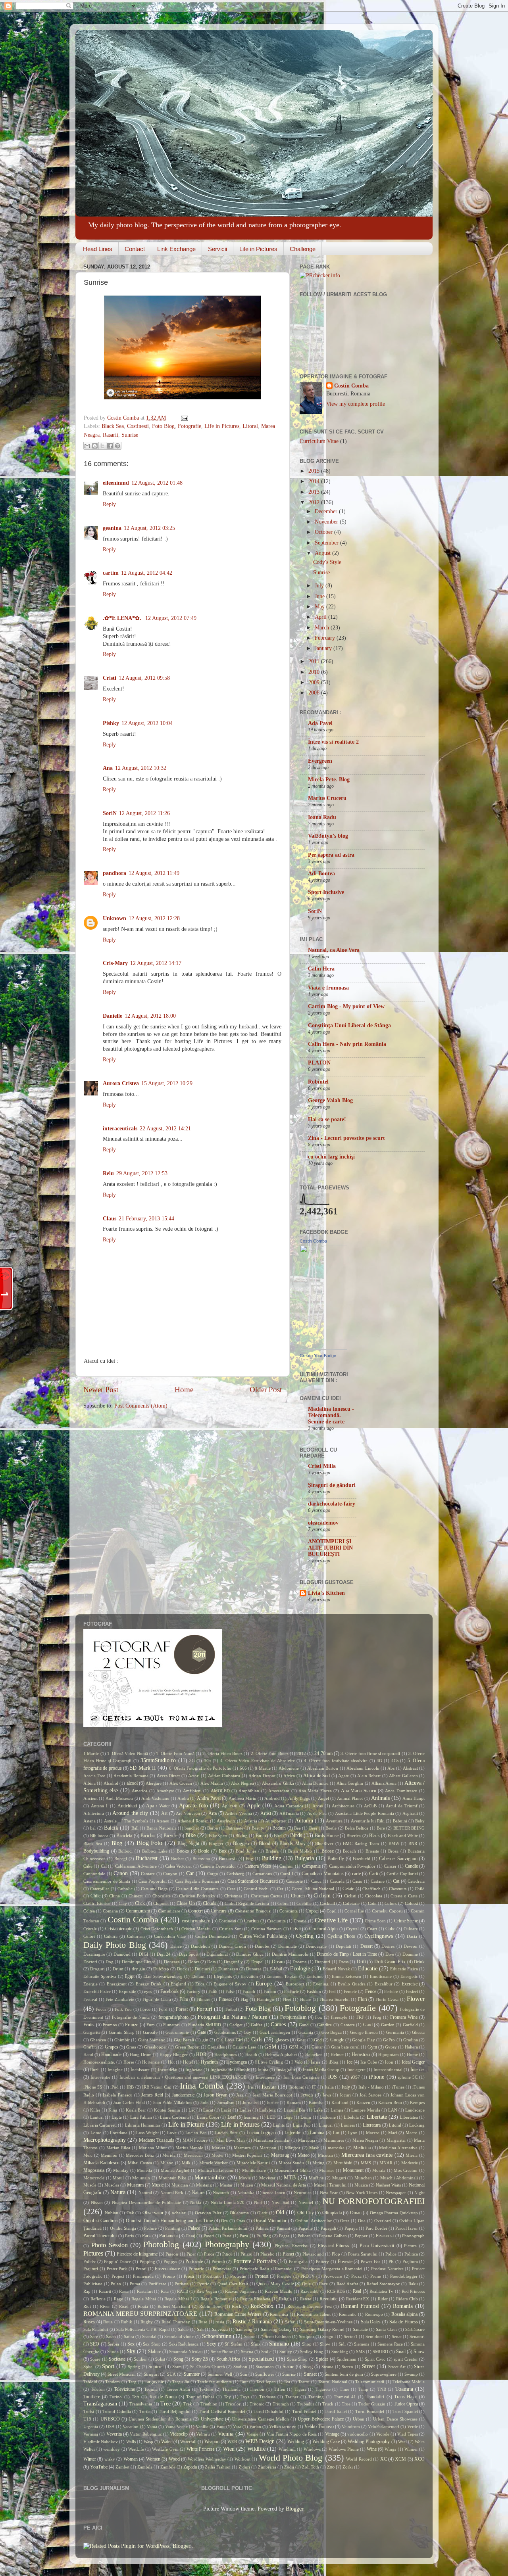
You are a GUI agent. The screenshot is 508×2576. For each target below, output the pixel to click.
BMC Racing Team (361, 1843)
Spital (89, 2367)
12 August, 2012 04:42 (147, 573)
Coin (372, 1903)
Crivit (295, 1929)
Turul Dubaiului (269, 2411)
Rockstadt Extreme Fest (309, 2306)
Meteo (304, 2155)
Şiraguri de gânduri (332, 1485)
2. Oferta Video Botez (222, 1753)
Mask (314, 2148)
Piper (191, 2254)
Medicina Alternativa (398, 2148)
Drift (361, 1962)
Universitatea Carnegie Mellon (261, 2419)
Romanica (279, 2314)
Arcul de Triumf (401, 1806)
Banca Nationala (161, 1828)
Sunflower (265, 2374)
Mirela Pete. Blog (329, 780)
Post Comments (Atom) (141, 1406)
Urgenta (91, 2426)
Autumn (304, 1821)
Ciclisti (350, 1896)
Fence (371, 1991)
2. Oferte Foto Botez (270, 1753)
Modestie (410, 2163)
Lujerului (293, 2133)
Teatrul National (333, 2382)
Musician (180, 2185)
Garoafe (150, 2032)
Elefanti (198, 1976)
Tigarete (323, 2389)
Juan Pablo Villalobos (172, 2102)
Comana (110, 1911)
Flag (244, 1999)
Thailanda (231, 2389)
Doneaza (172, 1962)
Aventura (334, 1821)
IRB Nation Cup (157, 2087)
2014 (315, 481)
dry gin (139, 1969)
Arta (213, 1813)
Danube (262, 1946)
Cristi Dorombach (157, 1929)
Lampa (337, 2110)
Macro (412, 2133)
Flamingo (266, 1999)
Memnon (109, 2155)
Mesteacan (193, 2155)
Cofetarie (351, 1903)
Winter (90, 2459)
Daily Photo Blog (115, 1945)
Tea (287, 2382)
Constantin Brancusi (253, 1911)
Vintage (332, 2434)
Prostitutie (212, 2276)
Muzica (361, 2185)
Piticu (227, 2254)
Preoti (141, 2269)
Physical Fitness (334, 2246)
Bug (249, 1859)
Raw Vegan (207, 2291)
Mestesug (280, 2155)
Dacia (412, 1936)
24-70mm (323, 1753)
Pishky (111, 723)
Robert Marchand (174, 2306)
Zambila (145, 2467)
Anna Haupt (414, 1798)
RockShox (262, 2306)
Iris (251, 2087)
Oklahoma (239, 2213)
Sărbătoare (415, 2329)
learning (251, 2117)
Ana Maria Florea (315, 1791)
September (327, 543)
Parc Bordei (376, 2228)
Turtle (145, 2411)
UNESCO (110, 2419)
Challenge (303, 249)
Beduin (279, 1828)
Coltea (89, 1911)
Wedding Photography (369, 2442)
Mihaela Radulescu (101, 2163)
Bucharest (147, 1858)
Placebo (267, 2254)
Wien (229, 2449)
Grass (131, 2047)
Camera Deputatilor (218, 1866)
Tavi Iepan (266, 2382)
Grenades (216, 2047)
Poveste (345, 2261)
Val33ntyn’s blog (328, 836)
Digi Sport (189, 1954)
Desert (367, 1946)
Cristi (110, 678)
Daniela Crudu (232, 1946)
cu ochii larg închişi (331, 1157)
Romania (403, 2306)
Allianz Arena (384, 1783)
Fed (332, 1991)
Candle (411, 1866)
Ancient (90, 1798)
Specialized (261, 2359)
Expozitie (127, 1991)
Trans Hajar (406, 2397)
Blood (265, 1843)
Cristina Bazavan (267, 1929)
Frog (377, 2017)
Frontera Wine (404, 2017)
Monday (121, 2170)
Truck (328, 2404)
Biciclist (148, 1836)
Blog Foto (150, 1843)
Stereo (347, 2367)
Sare (94, 2336)
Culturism (136, 1936)
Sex (131, 2344)
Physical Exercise (291, 2246)
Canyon (170, 1874)
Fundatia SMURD (205, 2025)
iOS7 (355, 2077)
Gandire (324, 2025)
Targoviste (154, 2382)
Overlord (383, 2221)
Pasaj (191, 2236)
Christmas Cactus (267, 1896)
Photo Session (110, 2245)
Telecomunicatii (370, 2382)
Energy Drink (149, 1984)
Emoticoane (381, 1976)
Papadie (306, 2228)
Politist (89, 2261)
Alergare (154, 1783)
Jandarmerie (183, 2095)
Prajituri (91, 2269)
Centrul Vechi (256, 1889)
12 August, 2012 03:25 (149, 528)
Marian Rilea (118, 2148)
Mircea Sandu (292, 2163)
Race (323, 2284)
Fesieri (412, 1991)
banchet (192, 1828)
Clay (123, 1903)
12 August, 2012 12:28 (154, 918)
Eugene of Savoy (230, 1984)
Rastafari (145, 2291)
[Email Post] (183, 418)
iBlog (334, 2062)
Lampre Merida (366, 2110)
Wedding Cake (326, 2442)
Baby (420, 1821)
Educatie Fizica (404, 1969)
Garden (388, 2025)
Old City (306, 2213)
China (114, 1896)
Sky (131, 2351)
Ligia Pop (302, 2125)
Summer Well (220, 2374)
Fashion (314, 1991)
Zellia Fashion (218, 2467)
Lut (336, 2133)
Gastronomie (177, 2032)
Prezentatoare (167, 2269)
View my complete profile (356, 404)
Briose (328, 1851)
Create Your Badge (318, 1356)
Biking (241, 1836)
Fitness (225, 1999)
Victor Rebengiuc (146, 2434)
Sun (244, 2374)
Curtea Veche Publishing (263, 1936)
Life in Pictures (258, 249)
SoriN (110, 813)
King (113, 2110)
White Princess (201, 2449)
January (324, 648)
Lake (318, 2110)
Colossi (411, 1903)
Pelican (304, 2236)
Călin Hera (321, 969)
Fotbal (231, 2009)
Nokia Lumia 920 (228, 2202)
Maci (393, 2133)
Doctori (90, 1962)
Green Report (187, 2047)
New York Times (362, 2192)
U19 (87, 2419)
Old (280, 2213)
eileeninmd (116, 483)
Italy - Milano (371, 2087)
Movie (245, 2178)
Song (178, 2359)
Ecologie (300, 1969)
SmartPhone (222, 2352)
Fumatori (171, 2025)
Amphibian (249, 1791)
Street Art (397, 2367)
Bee (297, 1828)
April (321, 617)
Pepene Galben (333, 2236)
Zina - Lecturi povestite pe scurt (346, 1138)
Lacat (208, 2110)
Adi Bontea (321, 874)
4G (379, 1761)
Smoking (340, 2352)
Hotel (188, 2062)
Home (184, 1390)
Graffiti (90, 2047)
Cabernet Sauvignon (398, 1859)
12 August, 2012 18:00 (150, 1016)
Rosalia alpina (405, 2314)
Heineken (314, 2054)
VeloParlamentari (384, 2426)
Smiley (286, 2352)
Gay (247, 2032)
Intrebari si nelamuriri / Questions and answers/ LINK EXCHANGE (183, 2077)
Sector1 (351, 2336)
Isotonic (297, 2087)
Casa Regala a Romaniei (197, 1881)
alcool (132, 1783)
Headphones (226, 2054)
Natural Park (172, 2192)
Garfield (410, 2025)
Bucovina (201, 1859)
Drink (419, 1962)
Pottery (322, 2261)
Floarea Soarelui (335, 1999)
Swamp (411, 2374)
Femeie (350, 1991)
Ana (108, 768)
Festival (90, 1999)
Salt (200, 2329)
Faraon (270, 1991)
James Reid (152, 2095)
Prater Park (117, 2269)
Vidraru (203, 2434)
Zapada (190, 2467)
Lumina (317, 2133)
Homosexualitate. (99, 2062)
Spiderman (346, 2359)
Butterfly (336, 1859)
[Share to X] (102, 446)
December (327, 511)
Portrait (218, 2261)
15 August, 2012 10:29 (167, 1083)
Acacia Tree (94, 1776)
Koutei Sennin (167, 2110)
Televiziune (124, 2389)
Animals (380, 1798)
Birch (261, 1836)
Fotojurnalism (293, 2017)
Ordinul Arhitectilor (314, 2221)
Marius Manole (190, 2148)
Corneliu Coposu (387, 1911)
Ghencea (98, 2040)
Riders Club (407, 2299)
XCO (419, 2459)
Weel (402, 2442)
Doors (194, 1962)
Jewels (307, 2095)
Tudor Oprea (406, 2404)
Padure (150, 2228)
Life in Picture (186, 2125)
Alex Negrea (242, 1783)
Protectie (238, 2276)
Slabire (155, 2352)
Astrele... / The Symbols (126, 1821)
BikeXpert (218, 1836)
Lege (288, 2117)
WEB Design (260, 2441)
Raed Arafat (347, 2284)
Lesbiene (328, 2117)
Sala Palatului (96, 2329)
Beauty (258, 1828)
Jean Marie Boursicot (272, 2095)
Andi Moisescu (119, 1798)
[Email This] (87, 446)
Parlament (168, 2236)
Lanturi (97, 2117)
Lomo (96, 2133)
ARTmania (289, 1813)
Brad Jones (246, 1851)
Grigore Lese (244, 2047)
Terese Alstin (179, 2389)
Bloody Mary (292, 1843)
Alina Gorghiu (350, 1783)
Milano (167, 2163)
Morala (379, 2170)
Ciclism (322, 1896)
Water (166, 2442)
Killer (95, 2110)
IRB (130, 2087)
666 (243, 1768)
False (230, 1991)
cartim (111, 573)
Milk (186, 2163)
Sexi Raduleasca (184, 2344)
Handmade (111, 2054)
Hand (88, 2054)
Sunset (310, 2374)
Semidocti (375, 2336)
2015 (315, 471)
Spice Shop (297, 2359)
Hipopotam (389, 2054)
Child (420, 1889)
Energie (90, 1984)
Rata (165, 2291)
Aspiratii (410, 1813)
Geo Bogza (332, 2032)
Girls (257, 2040)
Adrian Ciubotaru (224, 1776)
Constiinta (289, 1911)
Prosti (189, 2276)
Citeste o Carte (404, 1896)
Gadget (236, 2025)
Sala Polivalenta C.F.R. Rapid (143, 2329)
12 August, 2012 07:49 (171, 618)
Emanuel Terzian (282, 1976)
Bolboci (125, 1851)
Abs (391, 1768)
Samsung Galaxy (276, 2329)
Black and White (403, 1836)
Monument (353, 2170)
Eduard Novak (336, 1969)
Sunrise (130, 435)
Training (316, 2397)
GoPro (389, 2040)
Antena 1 (100, 1806)
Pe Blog (264, 2236)
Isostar (269, 2087)
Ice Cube (368, 2062)
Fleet (287, 1999)
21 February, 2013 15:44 (146, 1219)
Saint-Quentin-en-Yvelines (328, 2322)
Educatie (368, 1969)
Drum (118, 1969)
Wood (174, 2459)
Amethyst (165, 1791)
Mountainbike (210, 2178)
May (320, 607)
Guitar (317, 2047)
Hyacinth (209, 2062)
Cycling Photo (341, 1936)
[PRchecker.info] (320, 275)
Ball (135, 1828)
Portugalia (298, 2261)
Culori (89, 1936)
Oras (241, 2221)
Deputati (343, 1946)
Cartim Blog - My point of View (346, 1006)
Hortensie (151, 2062)
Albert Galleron (403, 1776)
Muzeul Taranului (330, 2185)
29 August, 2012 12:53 (142, 1173)
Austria (251, 1821)
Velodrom (351, 2426)
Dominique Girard (139, 1962)
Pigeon (172, 2254)
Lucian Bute (226, 2133)
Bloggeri (241, 1843)
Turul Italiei (336, 2411)
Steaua (327, 2367)
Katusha (316, 2102)
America (140, 1791)
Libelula (351, 2117)
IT (314, 2087)
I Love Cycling (269, 2062)
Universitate (212, 2419)
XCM (400, 2459)
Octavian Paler (208, 2213)
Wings (390, 2449)
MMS (366, 2163)
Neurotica (303, 2192)
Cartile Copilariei (402, 1874)
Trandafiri (375, 2397)
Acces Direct (168, 1776)
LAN (393, 2110)
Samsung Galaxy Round (322, 2329)
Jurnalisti (251, 2102)
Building (272, 1858)
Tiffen (280, 2389)
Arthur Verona (239, 1813)
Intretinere (265, 2077)
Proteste (284, 2276)
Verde (413, 2426)
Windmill (287, 2449)
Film (184, 1999)
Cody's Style (327, 562)
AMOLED (220, 1791)
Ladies (245, 2110)
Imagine (115, 2070)
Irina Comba (202, 2086)
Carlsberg (235, 1874)
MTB (290, 2178)
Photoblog (161, 2244)
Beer (313, 1828)
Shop (307, 2344)
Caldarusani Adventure (136, 1866)
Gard (368, 2025)
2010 (315, 672)
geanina (112, 528)
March (323, 628)
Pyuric (203, 2284)
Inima (263, 2070)
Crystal (352, 1929)
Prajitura (410, 2261)
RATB (183, 2291)
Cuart (372, 1929)
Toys (245, 2397)
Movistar (267, 2178)
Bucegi (121, 1859)
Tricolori (234, 2404)
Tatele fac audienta (214, 2382)
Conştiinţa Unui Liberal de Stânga (349, 1025)
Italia (329, 2087)
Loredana (119, 2133)
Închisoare (140, 2070)
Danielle (113, 1016)
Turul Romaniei (370, 2411)
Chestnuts (398, 1889)
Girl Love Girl (230, 2040)
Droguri (97, 1969)
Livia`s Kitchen (326, 1593)
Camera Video (258, 1866)
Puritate (182, 2284)
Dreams (299, 1962)
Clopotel (161, 1903)
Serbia (113, 2344)
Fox (319, 2017)
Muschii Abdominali (399, 2178)
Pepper (361, 2236)
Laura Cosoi (208, 2117)
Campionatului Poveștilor (352, 1866)
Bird (278, 1836)
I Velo (297, 2062)
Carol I (287, 1874)
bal (93, 1828)
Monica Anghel (175, 2170)
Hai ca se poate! (327, 1119)
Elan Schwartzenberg (163, 1976)
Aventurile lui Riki (368, 1821)
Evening (321, 1984)
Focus (101, 2009)
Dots (211, 1962)
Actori (194, 1776)
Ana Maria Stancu (359, 1791)
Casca (316, 1881)
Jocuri (345, 2095)
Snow (419, 2352)
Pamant (283, 2228)
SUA (171, 2374)
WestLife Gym (165, 2449)
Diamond (122, 1954)
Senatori (417, 2336)
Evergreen (320, 761)
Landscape (415, 2110)
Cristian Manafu (196, 1929)
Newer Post (101, 1390)
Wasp (148, 2442)
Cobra (283, 1903)
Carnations (262, 1874)
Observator (153, 2213)
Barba (213, 1828)
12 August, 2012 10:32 (141, 768)
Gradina (411, 2040)
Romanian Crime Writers (238, 2314)
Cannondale (94, 1874)
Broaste (372, 1851)
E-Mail (276, 1969)
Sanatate (360, 2329)
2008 (315, 693)
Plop (336, 2254)
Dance (176, 1946)
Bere (381, 1828)
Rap (87, 2291)
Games (278, 2025)
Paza (244, 2236)
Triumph (281, 2404)
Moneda (144, 2170)
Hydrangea (237, 2062)
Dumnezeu (228, 1969)
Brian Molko (300, 1851)
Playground (313, 2254)
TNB (382, 2389)
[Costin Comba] (323, 1348)
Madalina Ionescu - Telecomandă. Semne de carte (331, 1415)
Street (368, 2366)
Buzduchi (362, 1859)
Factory (193, 1991)
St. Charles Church (207, 2367)
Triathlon (209, 2404)
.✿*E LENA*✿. (123, 618)
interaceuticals (120, 1129)
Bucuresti (228, 1859)
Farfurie (292, 1991)
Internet (418, 2070)
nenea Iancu (274, 2192)
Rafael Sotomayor (383, 2284)
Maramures (334, 2140)
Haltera (411, 2047)
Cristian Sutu (231, 1929)
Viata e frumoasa (328, 988)
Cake (88, 1866)
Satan (111, 2336)
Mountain (141, 2178)
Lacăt (226, 2110)
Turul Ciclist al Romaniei (222, 2411)
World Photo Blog (291, 2458)
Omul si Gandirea (100, 2221)
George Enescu (364, 2032)
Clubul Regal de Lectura (247, 1903)
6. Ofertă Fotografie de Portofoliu (200, 1768)
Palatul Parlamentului (228, 2228)
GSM (270, 2047)
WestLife (136, 2449)
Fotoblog (300, 2008)
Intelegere (356, 2070)
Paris (129, 2236)
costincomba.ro (196, 1921)
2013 (315, 492)
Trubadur (306, 2404)
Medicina (362, 2148)
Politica (411, 2254)
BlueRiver (324, 1843)
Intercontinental (388, 2070)
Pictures (93, 2254)
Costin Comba (124, 418)
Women (153, 2459)
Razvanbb (310, 2291)
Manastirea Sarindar (271, 2140)
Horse (129, 2062)
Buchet (177, 1859)
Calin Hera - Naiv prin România (347, 1044)
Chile (95, 1896)
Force (145, 2009)
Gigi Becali (184, 2040)
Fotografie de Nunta (131, 2017)
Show (325, 2344)
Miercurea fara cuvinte (367, 2155)
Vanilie (202, 2426)
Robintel (318, 1082)
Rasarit (111, 435)
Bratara (272, 1851)
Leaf (232, 2117)
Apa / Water (158, 1806)
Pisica (209, 2254)
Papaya (351, 2228)
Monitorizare (254, 2170)
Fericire (391, 1991)
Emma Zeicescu (346, 1976)
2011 (315, 661)
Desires (388, 1946)
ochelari (179, 2213)
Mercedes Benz (140, 2155)
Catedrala (416, 1881)
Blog (117, 1843)
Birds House (327, 1836)
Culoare (411, 1929)
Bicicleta (124, 1836)
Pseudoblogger (404, 2276)
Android (272, 1798)
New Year (329, 2192)
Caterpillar (100, 1889)
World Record (359, 2459)
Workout (242, 2459)
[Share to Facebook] (110, 446)
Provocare (333, 2276)
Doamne (410, 1954)
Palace (194, 2228)
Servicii (217, 249)
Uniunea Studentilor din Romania (160, 2419)
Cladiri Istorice (97, 1903)
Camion (287, 1866)
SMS (360, 2352)
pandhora (114, 873)
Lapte (117, 2117)
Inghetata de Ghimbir (230, 2070)
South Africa (228, 2359)
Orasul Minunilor (270, 2221)
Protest (262, 2276)
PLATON (319, 1063)
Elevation (249, 1976)
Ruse (203, 2322)
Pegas (284, 2236)
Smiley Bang (312, 2352)
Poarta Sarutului (363, 2254)
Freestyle (339, 2017)
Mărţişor (293, 2148)
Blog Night (188, 1843)
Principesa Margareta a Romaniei (332, 2269)
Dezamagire (94, 1954)
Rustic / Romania (252, 2322)
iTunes (398, 2087)
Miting (318, 2163)
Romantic (348, 2314)
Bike (190, 1835)
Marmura (242, 2148)
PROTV (308, 2276)
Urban (359, 2419)
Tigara (300, 2389)
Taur (244, 2382)
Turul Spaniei (405, 2411)
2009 (315, 682)
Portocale (194, 2261)
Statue (288, 2367)
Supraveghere (384, 2374)
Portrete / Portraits (254, 2261)
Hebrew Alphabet (281, 2054)
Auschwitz (226, 1821)
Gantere (348, 2025)
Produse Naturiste (387, 2269)
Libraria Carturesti (100, 2125)
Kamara (294, 2102)
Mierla (412, 2155)
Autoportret (276, 1821)
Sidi (342, 2344)
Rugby (147, 2322)
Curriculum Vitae (319, 441)
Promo (169, 2276)
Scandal (149, 2336)
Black (374, 1836)
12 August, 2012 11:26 (144, 813)
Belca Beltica (357, 1828)
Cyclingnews (379, 1936)
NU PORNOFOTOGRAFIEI (373, 2201)
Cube (390, 1929)
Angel (323, 1798)
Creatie (300, 1921)
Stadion (240, 2367)
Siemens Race (390, 2344)
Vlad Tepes (407, 2434)
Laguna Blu (294, 2110)
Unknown (114, 918)
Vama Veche (176, 2426)
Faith (213, 1991)
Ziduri (244, 2467)
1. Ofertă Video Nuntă (128, 1753)
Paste (227, 2236)
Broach (349, 1851)
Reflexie (98, 2299)
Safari (290, 2322)
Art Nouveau (188, 1813)
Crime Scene (406, 1921)
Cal (104, 1866)
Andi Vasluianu (155, 1798)
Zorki (348, 2467)
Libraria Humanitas (143, 2125)
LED (271, 2117)
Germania (395, 2032)
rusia (220, 2322)
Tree (165, 2404)
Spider (322, 2359)
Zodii (289, 2467)
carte (356, 1874)
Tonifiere (92, 2397)
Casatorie (294, 1881)
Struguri (151, 2374)
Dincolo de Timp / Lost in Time (347, 1954)
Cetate (348, 1889)
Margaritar (396, 2140)
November (327, 522)
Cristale (90, 1929)
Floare (305, 1999)
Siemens (362, 2344)
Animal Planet (350, 1798)
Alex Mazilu (212, 1783)
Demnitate (288, 1946)
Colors (391, 1903)
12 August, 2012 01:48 (157, 483)
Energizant (117, 1984)
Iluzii (95, 2070)
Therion (257, 2389)
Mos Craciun (406, 2170)
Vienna (226, 2434)
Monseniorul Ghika (293, 2170)
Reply (109, 504)
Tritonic (257, 2404)
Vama (152, 2426)
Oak (130, 2213)
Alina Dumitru (315, 1783)
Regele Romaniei (216, 2299)
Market (218, 2148)
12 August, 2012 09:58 (144, 678)
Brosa (393, 1851)
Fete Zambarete (120, 1999)
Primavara (222, 2269)
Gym (372, 2047)
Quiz (306, 2284)
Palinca (262, 2228)
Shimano (279, 2344)
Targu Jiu (181, 2382)
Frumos (110, 2025)
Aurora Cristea (121, 1083)
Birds (296, 1835)
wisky (110, 2459)
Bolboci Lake (155, 1851)
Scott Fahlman (278, 2336)
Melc (88, 2155)
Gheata (418, 2032)
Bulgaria (304, 1858)
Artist (266, 1813)
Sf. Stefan (234, 2344)
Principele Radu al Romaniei (266, 2269)
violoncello (358, 2434)
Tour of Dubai (200, 2397)
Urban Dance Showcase (395, 2419)
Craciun (251, 1921)
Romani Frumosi (360, 2306)
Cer (280, 1889)
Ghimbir (122, 2040)
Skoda (113, 2352)
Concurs (219, 1911)
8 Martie (263, 1768)
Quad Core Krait (233, 2284)
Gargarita (92, 2032)
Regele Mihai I (178, 2299)
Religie (285, 2299)
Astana (89, 1821)
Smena (247, 2352)
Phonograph (413, 2236)
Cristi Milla (322, 1466)
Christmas (233, 1896)
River (105, 2306)
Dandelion (200, 1946)
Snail (401, 2352)
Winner (411, 2449)
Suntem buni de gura (344, 2374)
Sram (177, 2367)
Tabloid (90, 2382)
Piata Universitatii (377, 2246)
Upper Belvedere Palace (321, 2419)
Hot (171, 2062)
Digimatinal (217, 1954)
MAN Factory (195, 2140)
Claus (110, 1219)
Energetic (409, 1976)
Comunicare (169, 1911)
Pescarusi (385, 2236)
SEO (95, 2344)
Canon (121, 1873)
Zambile (168, 2467)
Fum (151, 2025)
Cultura (111, 1936)
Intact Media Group (321, 2070)
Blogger (216, 1843)
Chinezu (136, 1896)
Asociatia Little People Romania (365, 1813)
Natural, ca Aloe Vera (334, 950)
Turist (89, 2411)
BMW (394, 1843)
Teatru (304, 2382)
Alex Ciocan (181, 1783)
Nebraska (246, 2192)
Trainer (292, 2397)
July (320, 586)
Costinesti (138, 426)
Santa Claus (386, 2329)
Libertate (377, 2117)
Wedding (296, 2442)
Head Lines (98, 249)
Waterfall (188, 2442)
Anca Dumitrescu (401, 1791)
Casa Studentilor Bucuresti (253, 1881)
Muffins (316, 2178)
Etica (200, 1984)
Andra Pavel (209, 1798)
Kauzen (363, 2102)
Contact (135, 249)
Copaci (312, 1911)
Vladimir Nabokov (101, 2442)
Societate (117, 2359)
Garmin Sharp (122, 2032)
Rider (383, 2299)
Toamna (404, 2389)
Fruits (89, 2025)
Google (337, 2040)
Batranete (235, 1828)
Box (223, 1851)
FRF (360, 2017)
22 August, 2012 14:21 (165, 1129)
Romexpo (374, 2314)
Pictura (410, 2246)
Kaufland (340, 2102)
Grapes (112, 2047)
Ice (350, 2062)
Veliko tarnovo (283, 2426)
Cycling (305, 1936)
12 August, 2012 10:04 (147, 723)
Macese (373, 2133)
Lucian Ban (196, 2133)
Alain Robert (369, 1776)
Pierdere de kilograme (137, 2254)
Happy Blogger (174, 2054)
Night (419, 2192)
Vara (237, 2426)
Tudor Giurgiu (372, 2404)
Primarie (196, 2269)
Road (124, 2306)
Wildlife (256, 2449)
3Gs (208, 1761)
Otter (345, 2221)
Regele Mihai (144, 2299)
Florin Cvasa (387, 1999)
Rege (118, 2299)
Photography (227, 2244)
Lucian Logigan (261, 2133)
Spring (134, 2367)
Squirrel (156, 2367)
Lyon (353, 2133)
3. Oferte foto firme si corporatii (370, 1753)
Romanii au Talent (314, 2314)
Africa (289, 1776)
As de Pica (317, 1813)
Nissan (97, 2202)
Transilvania (141, 2404)
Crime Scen (375, 1921)
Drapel (257, 1962)
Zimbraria (267, 2467)
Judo (204, 2102)
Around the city (130, 1813)
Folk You (123, 2009)
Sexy (212, 2344)
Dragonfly (233, 1962)
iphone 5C (408, 2077)
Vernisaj (91, 2434)
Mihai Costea (140, 2163)
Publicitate (93, 2284)
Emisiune (315, 1976)
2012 (315, 502)
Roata (143, 2306)
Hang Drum (141, 2054)
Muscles (112, 2185)
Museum (135, 2185)
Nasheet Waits (388, 2185)
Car (190, 1873)
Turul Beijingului (175, 2411)
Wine (372, 2449)
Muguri (339, 2178)
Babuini (400, 1821)
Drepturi (322, 1962)
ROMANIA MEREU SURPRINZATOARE (140, 2314)
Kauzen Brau (390, 2102)
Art (164, 1813)
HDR (201, 2054)
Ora (224, 2221)
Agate (343, 1776)
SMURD (380, 2352)
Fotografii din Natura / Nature (232, 2017)
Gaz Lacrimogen (275, 2032)
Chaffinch (371, 1889)
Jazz (240, 2095)
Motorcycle (94, 2178)
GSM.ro (296, 2047)
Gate (202, 2032)
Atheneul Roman (193, 1821)
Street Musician (122, 2374)
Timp (363, 2389)
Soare (95, 2359)
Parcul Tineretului (100, 2236)
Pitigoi (246, 2254)
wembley (112, 2449)
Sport (108, 2366)
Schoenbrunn (217, 2336)
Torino (116, 2397)
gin (205, 2040)
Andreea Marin (242, 1798)
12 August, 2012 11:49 (154, 873)
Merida (169, 2155)
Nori (258, 2202)
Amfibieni (192, 1791)
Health (251, 2054)
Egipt (130, 1976)
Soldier (140, 2359)
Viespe (252, 2434)
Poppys (170, 2261)
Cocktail (327, 1903)
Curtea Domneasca (213, 1936)
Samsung (244, 2329)
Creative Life (331, 1920)
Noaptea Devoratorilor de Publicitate (146, 2202)
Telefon (98, 2389)
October (324, 532)
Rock (237, 2306)
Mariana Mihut (153, 2148)
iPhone (376, 2077)
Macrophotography (105, 2140)
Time (344, 2389)
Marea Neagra (365, 2140)
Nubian (112, 2213)
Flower (416, 1999)
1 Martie (91, 1753)
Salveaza (220, 2329)
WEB (232, 2442)
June (320, 596)
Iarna (316, 2062)
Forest (182, 2009)
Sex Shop (152, 2344)
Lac (192, 2110)
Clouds (210, 1903)
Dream (278, 1962)
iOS (333, 2077)
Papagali (328, 2228)
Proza (356, 2276)
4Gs (395, 1761)
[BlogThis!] (95, 446)
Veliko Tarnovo (319, 2426)
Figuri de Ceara (157, 1999)
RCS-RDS (336, 2291)
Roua (108, 2322)
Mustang (204, 2185)
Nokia (196, 2202)
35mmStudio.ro (158, 1760)
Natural (145, 2192)
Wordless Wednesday (207, 2459)
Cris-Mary (115, 963)
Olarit (262, 2213)
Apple (254, 1806)
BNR (413, 1843)
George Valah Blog (330, 1100)
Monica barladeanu (216, 2170)
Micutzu (325, 2155)
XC (384, 2459)
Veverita (114, 2434)
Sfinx (256, 2344)
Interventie (100, 2077)
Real (357, 2291)
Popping (147, 2261)
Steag (308, 2367)
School (250, 2336)
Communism (138, 1911)
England (178, 1984)
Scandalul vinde (179, 2336)
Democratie (316, 1946)
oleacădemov (323, 1523)
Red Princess (413, 2291)
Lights (279, 2125)
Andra (183, 1798)
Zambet (122, 2467)
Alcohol (111, 1783)
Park (146, 2236)
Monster (327, 2170)
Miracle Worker (214, 2163)
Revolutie (328, 2299)
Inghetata (194, 2070)
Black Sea (113, 426)
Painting (173, 2228)
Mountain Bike (173, 2178)
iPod (114, 2087)
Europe (264, 1984)
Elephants (223, 1976)
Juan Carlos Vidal (129, 2102)
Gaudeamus (225, 2032)
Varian (255, 2426)
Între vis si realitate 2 (333, 742)
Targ (132, 2382)
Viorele (383, 2434)
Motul (118, 2178)
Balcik (111, 1828)
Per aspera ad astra (331, 855)
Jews (327, 2095)
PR (391, 2261)
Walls (131, 2442)
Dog (110, 1962)
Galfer (257, 2025)
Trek (188, 2404)
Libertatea (409, 2117)
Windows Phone (343, 2449)
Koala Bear (136, 2110)
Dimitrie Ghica (250, 1954)
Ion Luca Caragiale (301, 2077)
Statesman (265, 2367)
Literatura (372, 2125)
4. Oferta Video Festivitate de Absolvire (258, 1761)
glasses (282, 2040)
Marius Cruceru (327, 798)
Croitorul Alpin (323, 1929)
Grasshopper (156, 2047)
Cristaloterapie (119, 1929)
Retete (306, 2299)
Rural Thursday (176, 2322)
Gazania (306, 2032)
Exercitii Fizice (97, 1991)
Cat (396, 1881)
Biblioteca (99, 1836)
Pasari (209, 2236)
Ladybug (267, 2110)
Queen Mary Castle (275, 2284)
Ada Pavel (320, 723)
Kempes (417, 2102)
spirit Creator (406, 2359)
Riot (87, 2306)
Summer (192, 2374)
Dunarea (254, 1969)
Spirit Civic (375, 2359)
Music (158, 2185)
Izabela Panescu (117, 2095)
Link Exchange (176, 249)
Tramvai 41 (345, 2397)
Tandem (113, 2382)
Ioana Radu (322, 817)
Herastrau (361, 2054)
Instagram (286, 2070)
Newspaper (396, 2192)
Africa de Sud (317, 1776)
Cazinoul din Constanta (197, 1889)
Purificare (157, 2284)
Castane (378, 1881)
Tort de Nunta (163, 2397)
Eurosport (295, 1984)
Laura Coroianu (174, 2117)
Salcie (183, 2329)
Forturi (204, 2009)
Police (391, 2254)
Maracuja (307, 2140)
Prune (376, 2276)
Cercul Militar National (313, 1889)
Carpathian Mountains (323, 1874)
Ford (163, 2009)
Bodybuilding (96, 1851)
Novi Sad (280, 2202)
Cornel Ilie (354, 1911)
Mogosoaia (94, 2170)
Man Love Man (231, 2140)
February (326, 638)
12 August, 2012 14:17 (156, 963)
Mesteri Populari (247, 2155)
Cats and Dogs (154, 1889)
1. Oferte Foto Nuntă (175, 1753)
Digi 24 (164, 1954)
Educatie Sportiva (100, 1976)
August (323, 553)
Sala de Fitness (404, 2322)
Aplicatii (230, 1806)
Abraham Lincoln (363, 1768)
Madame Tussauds (157, 2140)
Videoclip (179, 2434)
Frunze (132, 2025)
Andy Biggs (299, 1798)
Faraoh (249, 1991)
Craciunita (276, 1921)
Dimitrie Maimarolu (290, 1954)
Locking (417, 2125)
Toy (227, 2397)
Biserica (354, 1836)
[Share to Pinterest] (117, 446)
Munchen (363, 2178)
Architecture (343, 1806)
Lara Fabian (141, 2117)
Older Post (266, 1390)
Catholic (125, 1889)
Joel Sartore (370, 2095)
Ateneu (163, 1821)
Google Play (363, 2040)
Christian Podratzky (197, 1896)
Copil (332, 1911)
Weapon (212, 2442)
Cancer (390, 1866)
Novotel (306, 2202)
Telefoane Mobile (409, 2382)
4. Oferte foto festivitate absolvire (336, 1761)
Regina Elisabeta (255, 2299)
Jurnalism (226, 2102)
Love (172, 2133)
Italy (346, 2087)
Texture (206, 2389)
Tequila (151, 2389)
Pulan (116, 2284)
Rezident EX (358, 2299)
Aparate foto (193, 1806)
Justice (273, 2102)
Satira (129, 2336)
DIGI (144, 1954)
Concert (195, 1911)
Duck (182, 1969)
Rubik (127, 2322)
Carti (374, 1874)
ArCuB (370, 1806)
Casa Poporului (152, 1881)
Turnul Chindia (117, 2411)
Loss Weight (147, 2133)
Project (118, 2276)
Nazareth (221, 2192)
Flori (363, 1999)
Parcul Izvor (407, 2228)
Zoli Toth (311, 2467)
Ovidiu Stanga (123, 2228)
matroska (336, 2148)
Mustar (226, 2185)
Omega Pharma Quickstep (394, 2213)
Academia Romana (131, 1776)
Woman (131, 2459)
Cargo (213, 1874)
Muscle (90, 2185)
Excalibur (384, 1984)
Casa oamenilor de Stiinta (107, 1881)
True (346, 2404)
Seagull (329, 2336)
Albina (89, 1783)
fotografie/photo (173, 2017)
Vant (220, 2426)
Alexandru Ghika (278, 1783)
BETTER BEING (409, 1828)
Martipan (268, 2148)
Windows (312, 2449)
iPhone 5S (93, 2087)
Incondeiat (168, 2070)
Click (140, 1903)
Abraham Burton (323, 1768)
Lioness (348, 2125)
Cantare (148, 1874)
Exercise (410, 1984)
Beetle (331, 1828)
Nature (198, 2192)
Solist (160, 2359)
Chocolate (162, 1896)
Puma (135, 2284)
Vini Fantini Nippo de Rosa (292, 2434)
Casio (357, 1881)
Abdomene (289, 1768)
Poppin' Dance (117, 2261)
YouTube (99, 2467)
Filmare (203, 1999)
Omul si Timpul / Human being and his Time (169, 2221)
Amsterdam (279, 1791)
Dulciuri (202, 1969)
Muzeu (247, 2185)
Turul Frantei (304, 2411)
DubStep (161, 1969)
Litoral (250, 426)
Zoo (331, 2467)
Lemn (306, 2117)
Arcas (317, 1806)
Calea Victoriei (178, 1866)
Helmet (337, 2054)
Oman (356, 2213)
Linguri (326, 2125)
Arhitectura (94, 1813)
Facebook (169, 1991)
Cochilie (304, 1903)
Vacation (131, 2426)
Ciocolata (374, 1896)
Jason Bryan (216, 2095)
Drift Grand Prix (390, 1962)
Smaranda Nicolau (186, 2352)
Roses (89, 2322)
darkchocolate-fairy (332, 1504)
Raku (413, 2284)
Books (183, 1851)
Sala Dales (371, 2322)
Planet (288, 2254)
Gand (304, 2025)
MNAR (386, 2163)
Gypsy (391, 2047)
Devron (411, 1946)
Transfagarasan (100, 2404)
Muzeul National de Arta (284, 2185)
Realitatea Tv (381, 2291)
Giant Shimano (152, 2040)
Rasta (124, 2291)
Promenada (143, 2276)
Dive (390, 1954)
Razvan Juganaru (241, 2291)
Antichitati (127, 1806)
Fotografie (190, 426)
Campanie (311, 1866)
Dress (343, 1962)
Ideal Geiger (413, 2062)
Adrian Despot (262, 1776)
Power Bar (370, 2261)
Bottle (204, 1851)
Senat (397, 2336)
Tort (136, 2397)
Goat (301, 2040)
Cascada (337, 1881)
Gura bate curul (345, 2047)
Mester (218, 2155)
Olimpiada (332, 2213)
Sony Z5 (200, 2359)
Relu (108, 1173)
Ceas (231, 1889)
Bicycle (170, 1836)
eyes (148, 1991)
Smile (266, 2352)
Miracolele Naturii (253, 2163)
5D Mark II (143, 1768)
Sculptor (307, 2336)
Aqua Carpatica (289, 1806)
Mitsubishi (343, 2163)
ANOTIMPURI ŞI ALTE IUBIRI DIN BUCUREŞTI (330, 1548)
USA (110, 2426)
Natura (118, 2192)
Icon (389, 2062)
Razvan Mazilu (278, 2291)
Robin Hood (211, 2306)
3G (192, 1761)
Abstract (410, 1768)
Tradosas (267, 2397)
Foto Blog (163, 426)
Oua (362, 2221)
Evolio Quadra (351, 1984)
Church (298, 1896)
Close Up (186, 1903)
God (318, 2040)
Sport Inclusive (326, 892)
